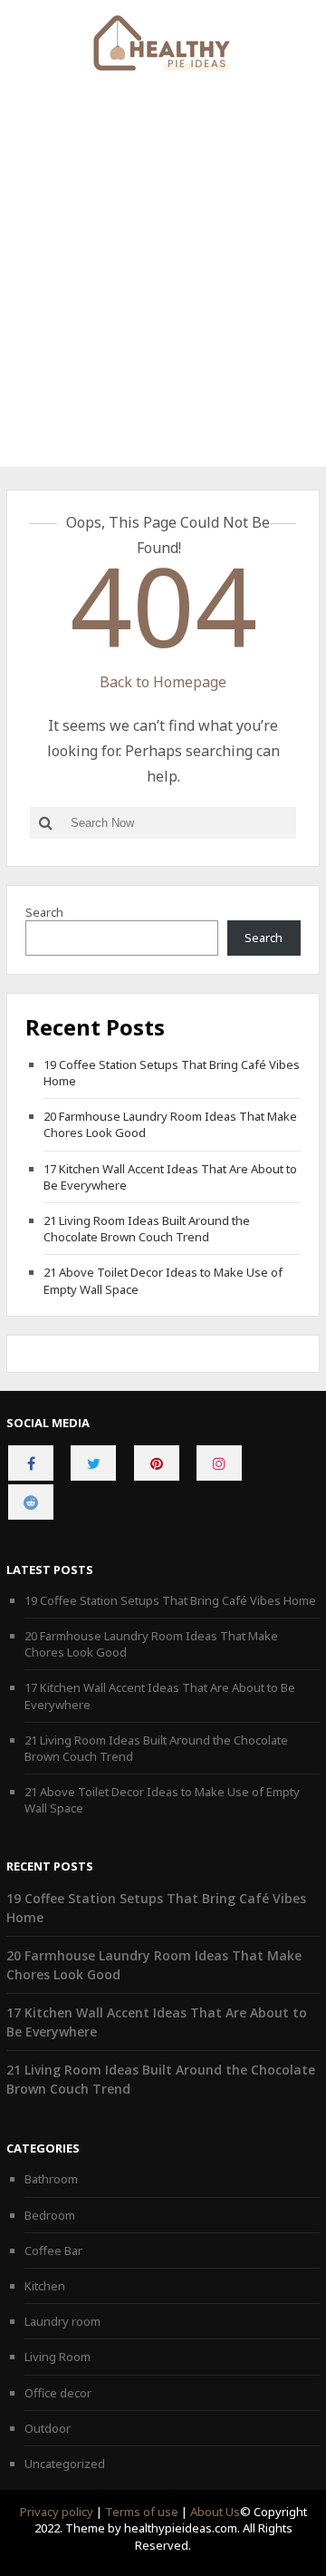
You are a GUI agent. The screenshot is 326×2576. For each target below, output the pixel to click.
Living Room (58, 2357)
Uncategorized (65, 2464)
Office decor (58, 2393)
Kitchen (45, 2286)
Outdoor (48, 2428)
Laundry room (62, 2321)
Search (44, 912)
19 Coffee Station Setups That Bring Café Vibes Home (170, 1600)
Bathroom (51, 2179)
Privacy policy (57, 2512)
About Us (215, 2512)
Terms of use (142, 2512)
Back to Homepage (163, 682)
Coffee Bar (53, 2250)
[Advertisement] (163, 295)
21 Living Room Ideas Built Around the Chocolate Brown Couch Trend (147, 1229)
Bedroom (50, 2215)
